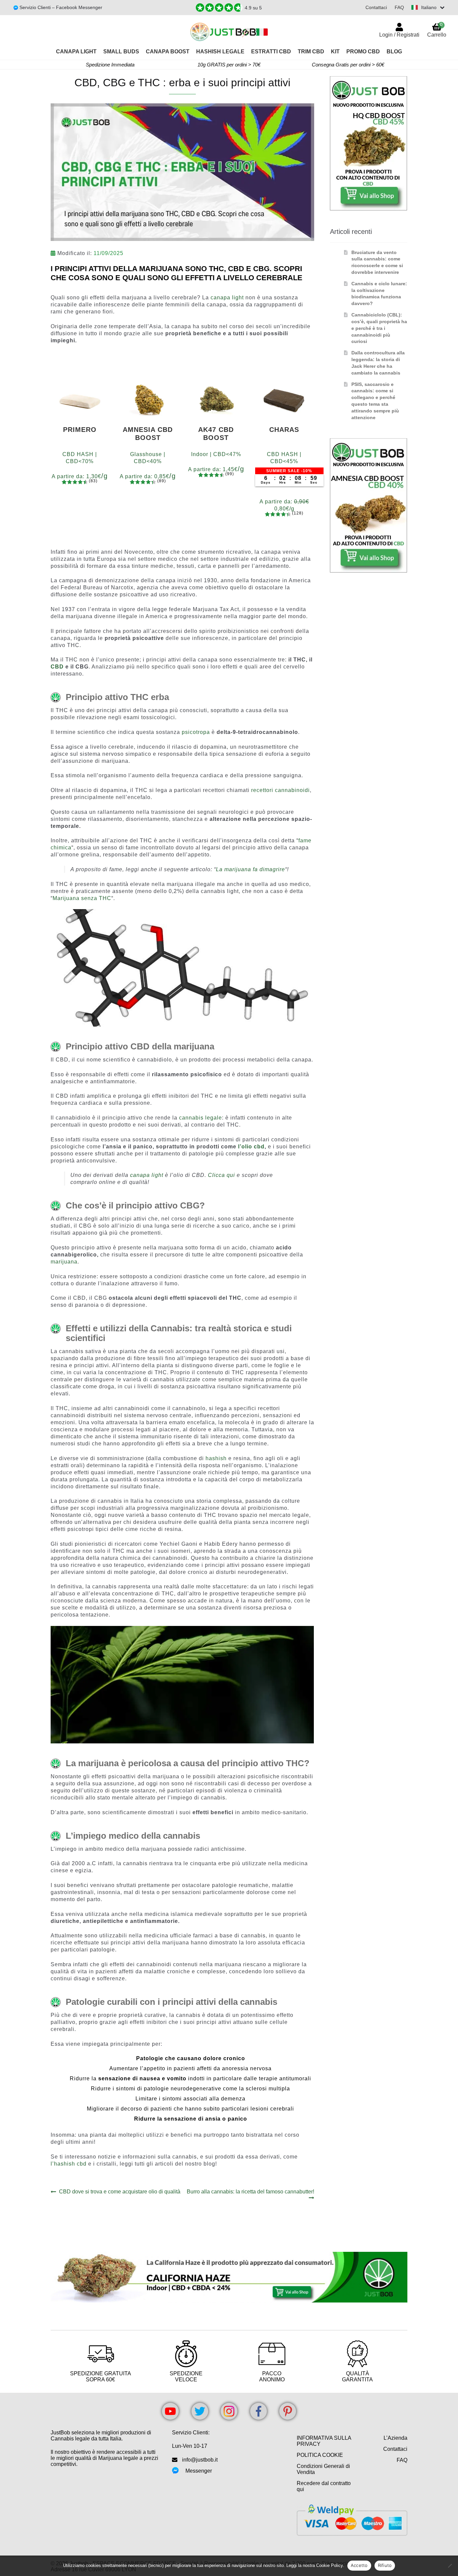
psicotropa (196, 732)
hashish (216, 1458)
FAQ (399, 7)
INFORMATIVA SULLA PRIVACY (324, 2441)
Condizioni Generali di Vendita (323, 2469)
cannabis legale (201, 1118)
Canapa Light (76, 52)
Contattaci (376, 7)
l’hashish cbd (69, 2164)
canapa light (227, 298)
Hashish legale (220, 52)
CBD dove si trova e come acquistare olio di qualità (120, 2192)
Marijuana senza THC (82, 898)
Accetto (359, 2565)
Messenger (199, 2471)
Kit (335, 52)
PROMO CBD (363, 52)
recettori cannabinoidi (280, 790)
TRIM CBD (311, 52)
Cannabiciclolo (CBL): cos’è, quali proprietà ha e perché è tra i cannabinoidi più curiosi (379, 328)
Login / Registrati (399, 35)
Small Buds (121, 52)
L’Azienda (395, 2438)
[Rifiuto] (450, 2566)
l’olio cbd (251, 1147)
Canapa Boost (168, 52)
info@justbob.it (200, 2460)
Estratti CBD (271, 52)
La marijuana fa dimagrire (250, 869)
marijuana (64, 1262)
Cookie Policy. (330, 2565)
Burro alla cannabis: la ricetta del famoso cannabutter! (250, 2194)
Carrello (437, 30)
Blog (394, 52)
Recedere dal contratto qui (324, 2486)
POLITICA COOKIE (320, 2455)
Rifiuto (385, 2565)
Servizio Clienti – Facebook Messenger (60, 7)
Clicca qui (221, 1175)
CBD (57, 667)
